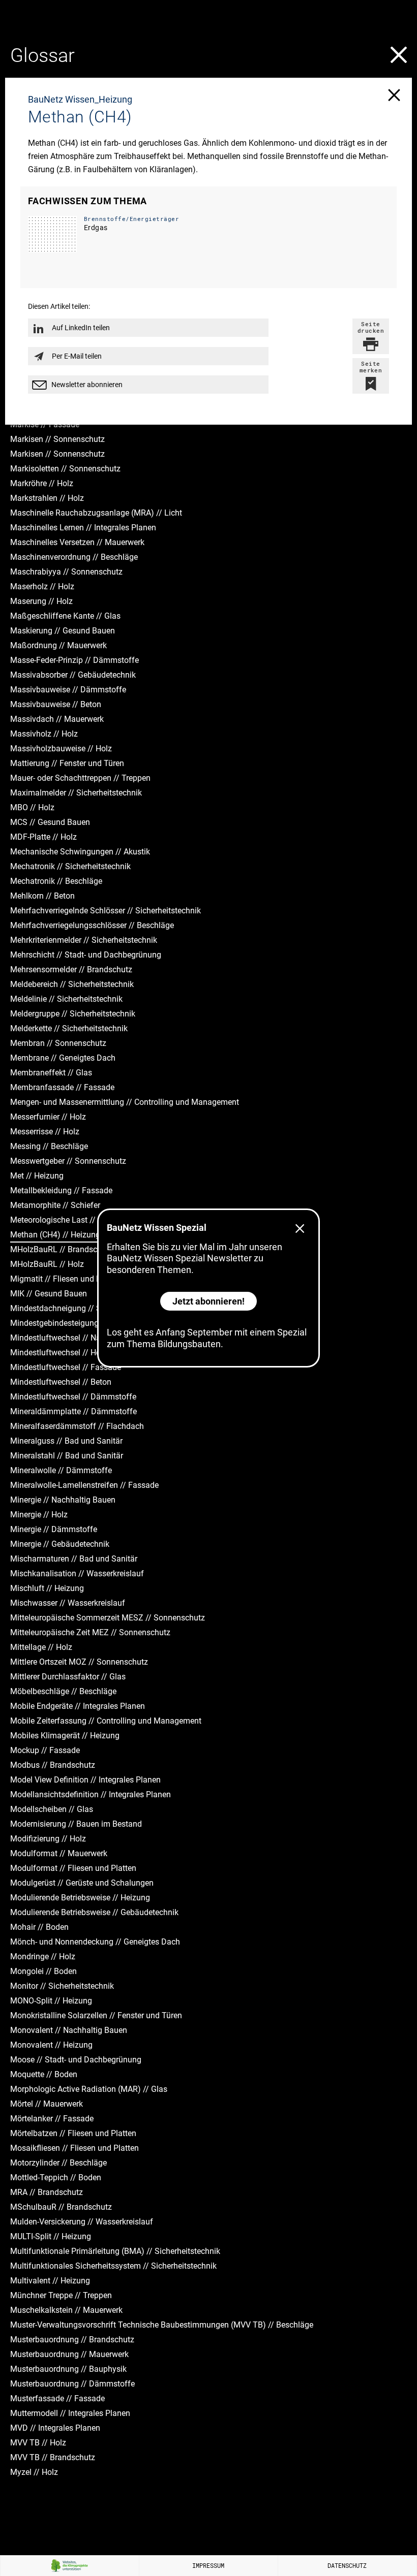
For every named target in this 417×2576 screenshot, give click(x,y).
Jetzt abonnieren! (208, 1301)
